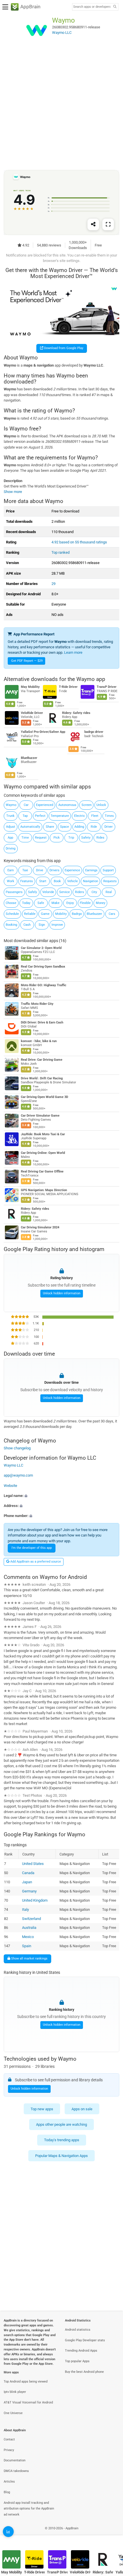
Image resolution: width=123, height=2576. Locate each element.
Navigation (91, 881)
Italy (25, 1909)
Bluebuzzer (94, 914)
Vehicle (73, 881)
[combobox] (92, 7)
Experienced (45, 805)
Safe (41, 903)
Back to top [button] (112, 2534)
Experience (72, 870)
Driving (11, 848)
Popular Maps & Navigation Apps (61, 2156)
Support (108, 870)
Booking (11, 925)
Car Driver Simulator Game (40, 1116)
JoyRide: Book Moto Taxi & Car (43, 1134)
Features (27, 881)
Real (109, 892)
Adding (79, 827)
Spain (27, 1946)
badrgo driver (94, 732)
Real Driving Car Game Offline (42, 1171)
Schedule (12, 914)
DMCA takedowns (16, 2471)
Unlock (101, 805)
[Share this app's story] (93, 224)
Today (26, 903)
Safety (86, 838)
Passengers (14, 892)
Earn (11, 870)
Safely (32, 892)
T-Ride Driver (68, 687)
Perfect (40, 816)
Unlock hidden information (62, 1293)
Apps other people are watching (61, 2124)
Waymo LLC (13, 1465)
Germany (29, 1891)
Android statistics (78, 2330)
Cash (27, 925)
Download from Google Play (63, 348)
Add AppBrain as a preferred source (35, 1562)
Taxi (25, 870)
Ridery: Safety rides (76, 713)
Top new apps (42, 2109)
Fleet (95, 816)
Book (57, 881)
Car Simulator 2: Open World (41, 948)
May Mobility (30, 687)
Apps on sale (82, 2109)
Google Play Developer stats (85, 2340)
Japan (27, 1882)
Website (10, 1485)
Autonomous (67, 805)
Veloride (48, 892)
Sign (42, 925)
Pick (57, 838)
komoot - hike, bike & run (39, 1041)
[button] (61, 1496)
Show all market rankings (29, 1958)
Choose (11, 903)
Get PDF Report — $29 (27, 661)
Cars (112, 914)
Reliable (30, 914)
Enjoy (70, 903)
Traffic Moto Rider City (37, 1004)
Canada (28, 1873)
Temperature (60, 816)
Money (101, 903)
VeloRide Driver (32, 713)
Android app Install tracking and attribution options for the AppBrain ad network (29, 2509)
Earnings (91, 870)
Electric (80, 816)
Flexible (85, 903)
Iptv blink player (15, 2392)
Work (11, 881)
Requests (110, 881)
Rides (100, 838)
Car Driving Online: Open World (43, 1153)
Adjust (11, 827)
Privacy (9, 2450)
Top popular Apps (77, 2361)
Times (109, 816)
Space (65, 827)
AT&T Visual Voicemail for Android (28, 2402)
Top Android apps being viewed (26, 2382)
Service (65, 892)
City (94, 892)
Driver (109, 827)
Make (55, 903)
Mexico (28, 1937)
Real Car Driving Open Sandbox (43, 967)
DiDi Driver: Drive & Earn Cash (42, 1022)
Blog (7, 2492)
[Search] (115, 7)
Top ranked (60, 552)
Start (43, 881)
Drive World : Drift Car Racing (42, 1078)
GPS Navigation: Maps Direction (44, 1190)
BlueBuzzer (29, 758)
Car (26, 805)
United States (33, 1863)
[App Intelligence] (8, 2532)
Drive (40, 870)
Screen (87, 805)
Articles (9, 2482)
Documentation (15, 2460)
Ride (94, 827)
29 (53, 584)
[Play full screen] (108, 224)
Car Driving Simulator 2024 (40, 1227)
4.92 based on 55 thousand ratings (79, 542)
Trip (71, 838)
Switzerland (31, 1918)
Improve (57, 925)
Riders (80, 892)
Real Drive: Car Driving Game (42, 1060)
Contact (9, 2439)
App (10, 838)
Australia (29, 1928)
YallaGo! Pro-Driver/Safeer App (43, 732)
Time (25, 838)
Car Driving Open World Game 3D (44, 1097)
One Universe (13, 2413)
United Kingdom (35, 1900)
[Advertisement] (61, 107)
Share (50, 827)
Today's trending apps (62, 2140)
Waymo (11, 805)
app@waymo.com (18, 1475)
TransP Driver (107, 687)
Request (41, 838)
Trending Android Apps (81, 2351)
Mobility (61, 914)
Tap (25, 816)
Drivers (54, 870)
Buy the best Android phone (84, 2372)
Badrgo (77, 914)
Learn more (73, 652)
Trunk (10, 816)
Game (45, 914)
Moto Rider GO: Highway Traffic (44, 985)
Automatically (30, 827)
